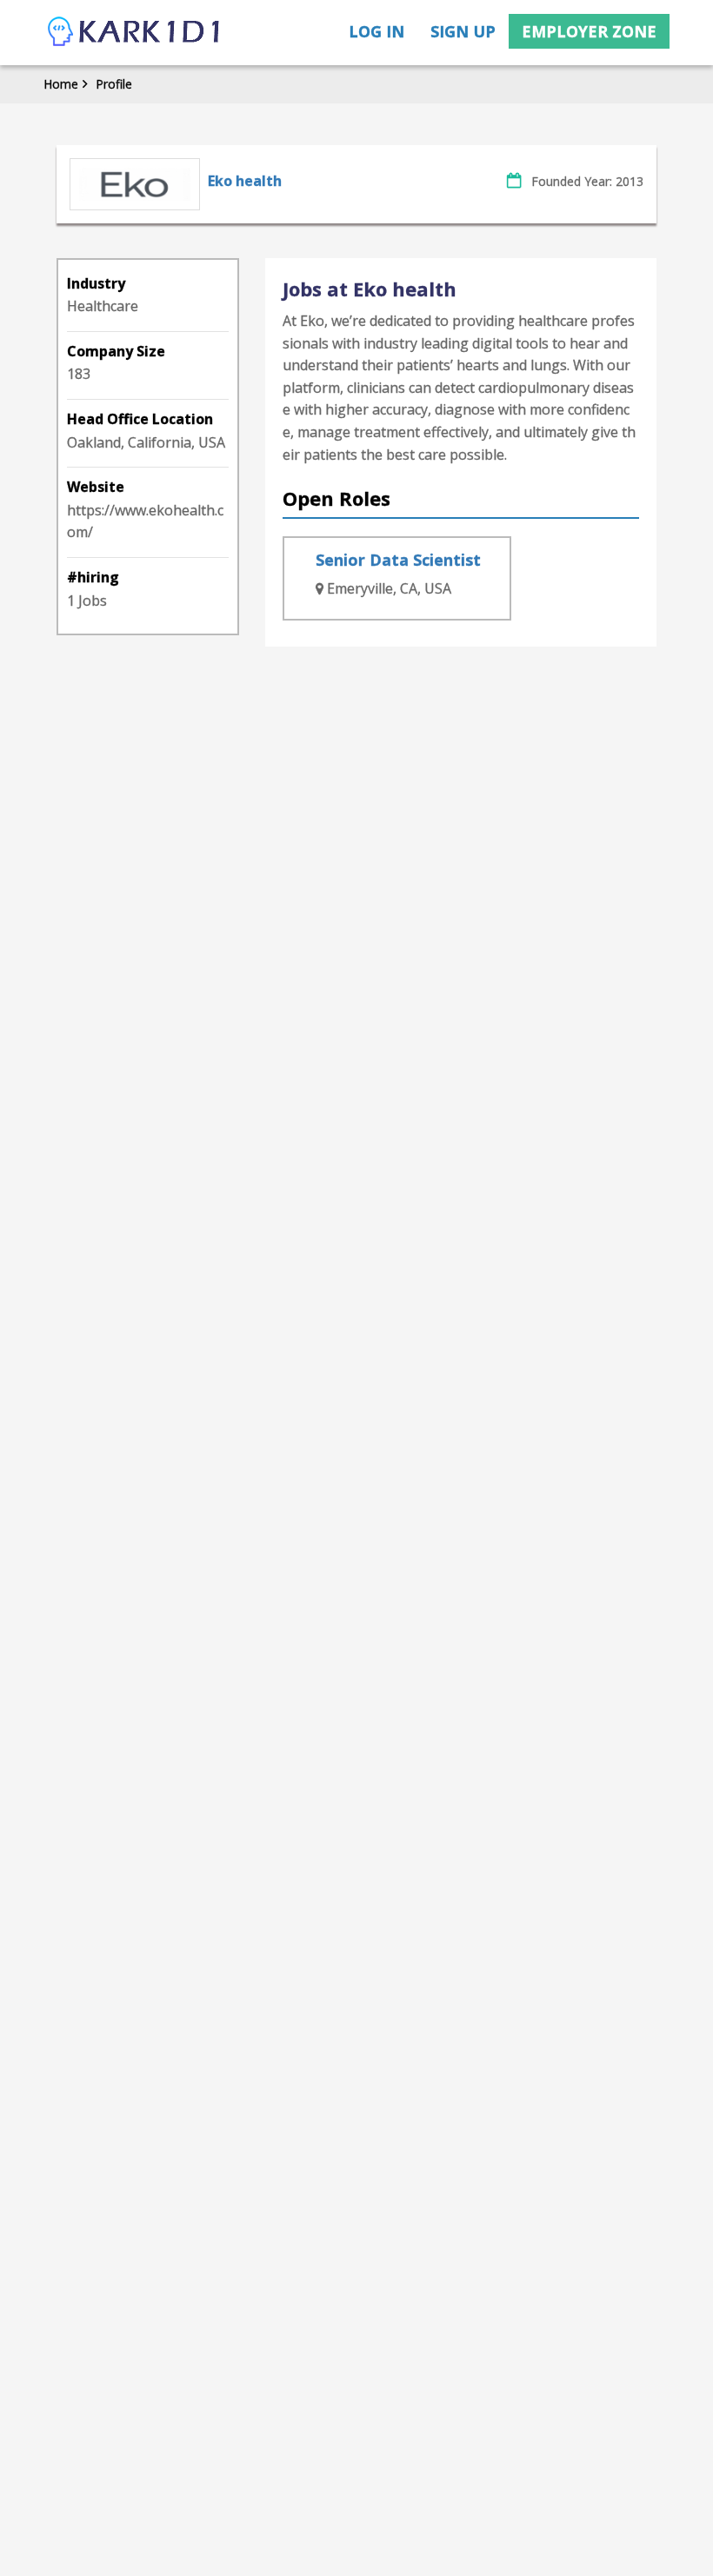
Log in (376, 31)
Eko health (245, 181)
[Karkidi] (135, 33)
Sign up (463, 31)
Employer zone (589, 31)
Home (61, 84)
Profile (114, 84)
